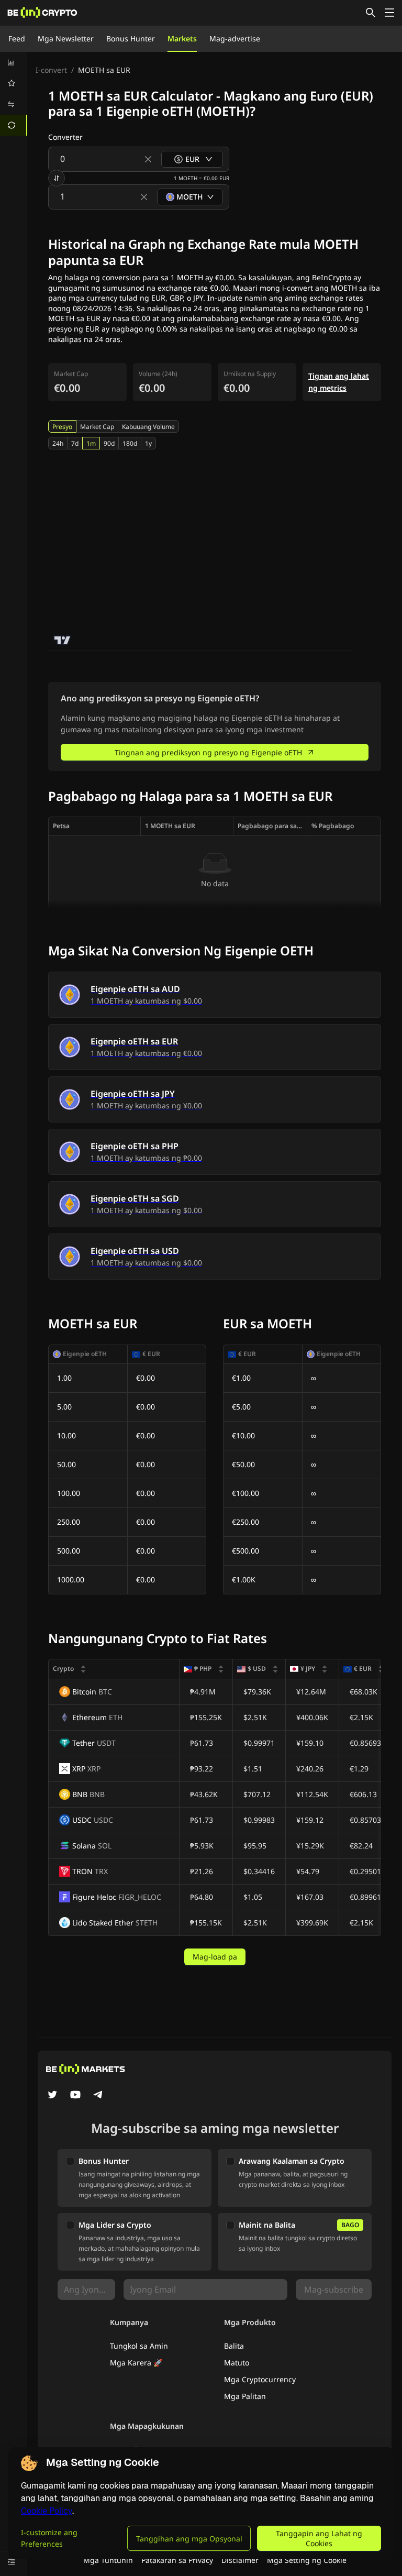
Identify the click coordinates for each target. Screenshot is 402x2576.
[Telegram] (98, 2096)
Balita (234, 2346)
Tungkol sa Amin (139, 2346)
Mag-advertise (235, 38)
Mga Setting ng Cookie (307, 2560)
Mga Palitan (245, 2396)
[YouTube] (75, 2096)
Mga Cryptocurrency (260, 2379)
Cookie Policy (47, 2511)
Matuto (237, 2363)
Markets (182, 38)
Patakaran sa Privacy (177, 2560)
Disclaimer (240, 2560)
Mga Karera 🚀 (136, 2363)
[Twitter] (52, 2096)
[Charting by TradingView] (63, 640)
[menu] (14, 94)
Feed (17, 38)
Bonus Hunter (131, 38)
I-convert (51, 70)
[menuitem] (14, 62)
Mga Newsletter (66, 38)
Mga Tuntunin (108, 2560)
